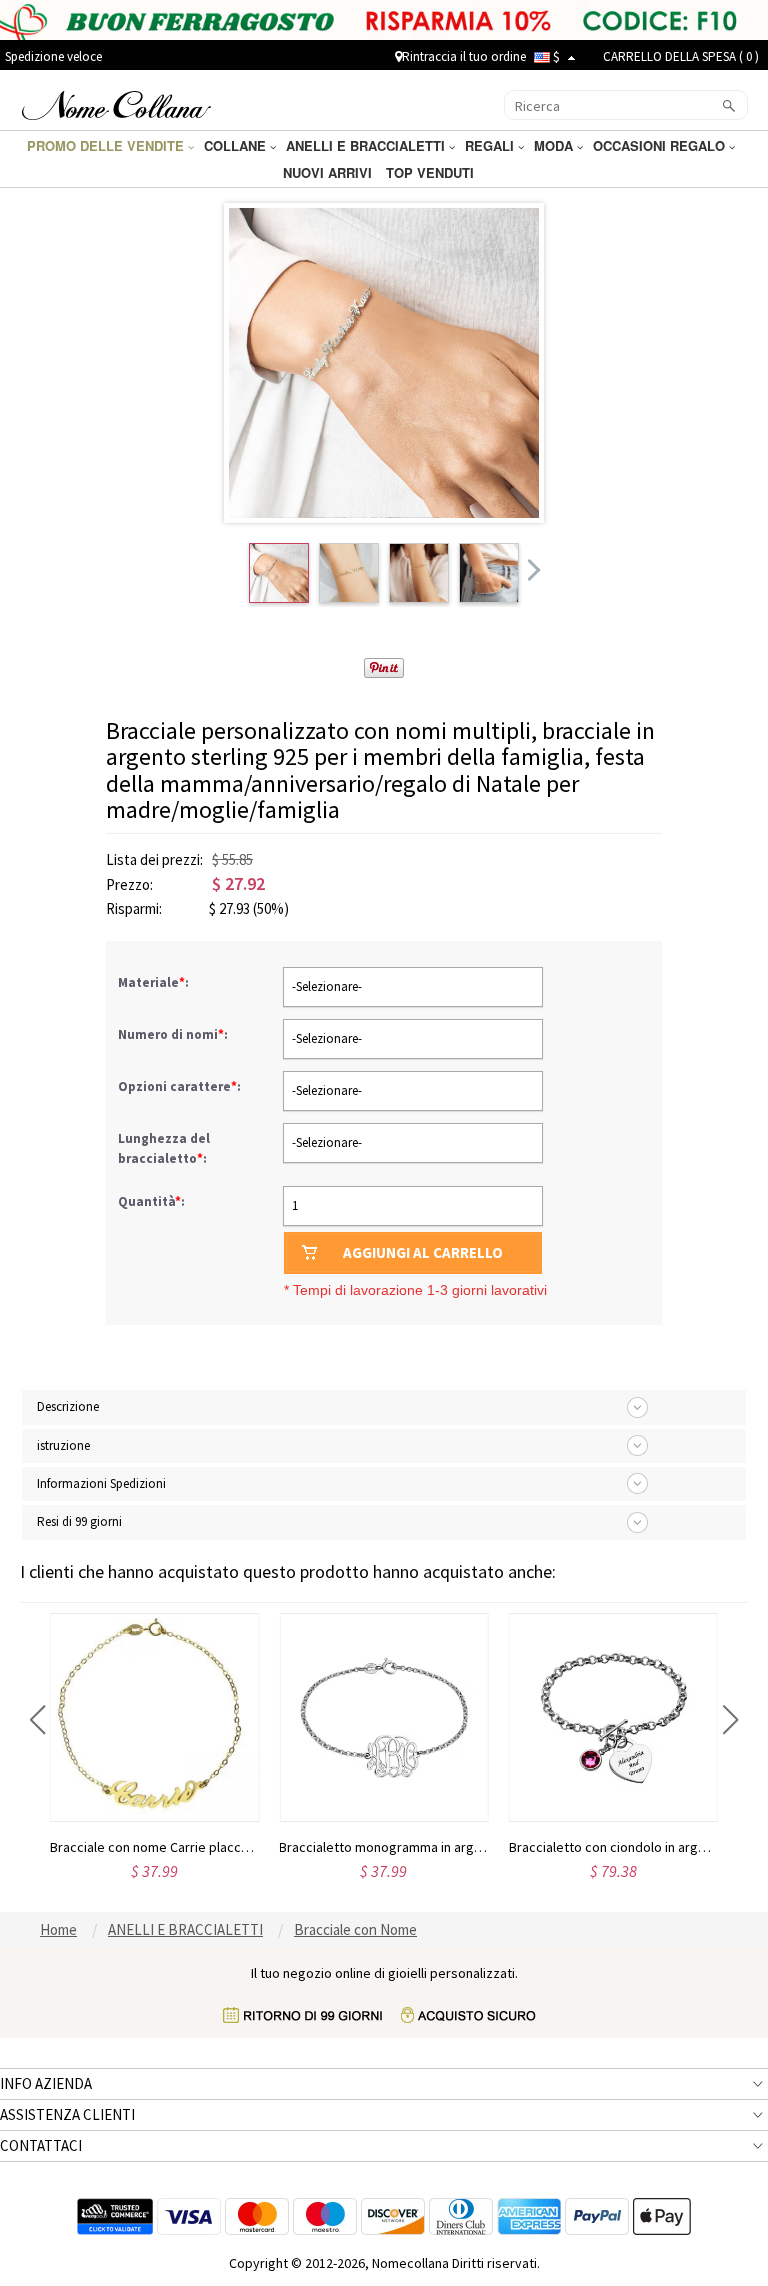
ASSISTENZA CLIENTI (67, 2114)
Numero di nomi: (174, 1034)
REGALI (491, 145)
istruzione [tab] (63, 1445)
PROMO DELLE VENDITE (107, 145)
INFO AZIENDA (46, 2083)
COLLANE (237, 145)
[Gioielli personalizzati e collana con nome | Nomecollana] (116, 103)
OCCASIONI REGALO (661, 145)
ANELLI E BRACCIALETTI (367, 145)
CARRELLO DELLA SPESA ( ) (681, 56)
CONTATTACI (41, 2145)
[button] (37, 1720)
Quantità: (151, 1201)
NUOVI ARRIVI (329, 172)
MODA (555, 145)
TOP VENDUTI (432, 172)
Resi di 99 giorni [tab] (79, 1521)
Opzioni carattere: (181, 1086)
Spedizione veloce (53, 56)
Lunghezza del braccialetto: (164, 1148)
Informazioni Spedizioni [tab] (101, 1483)
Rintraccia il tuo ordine (464, 56)
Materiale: (155, 982)
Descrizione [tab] (68, 1406)
